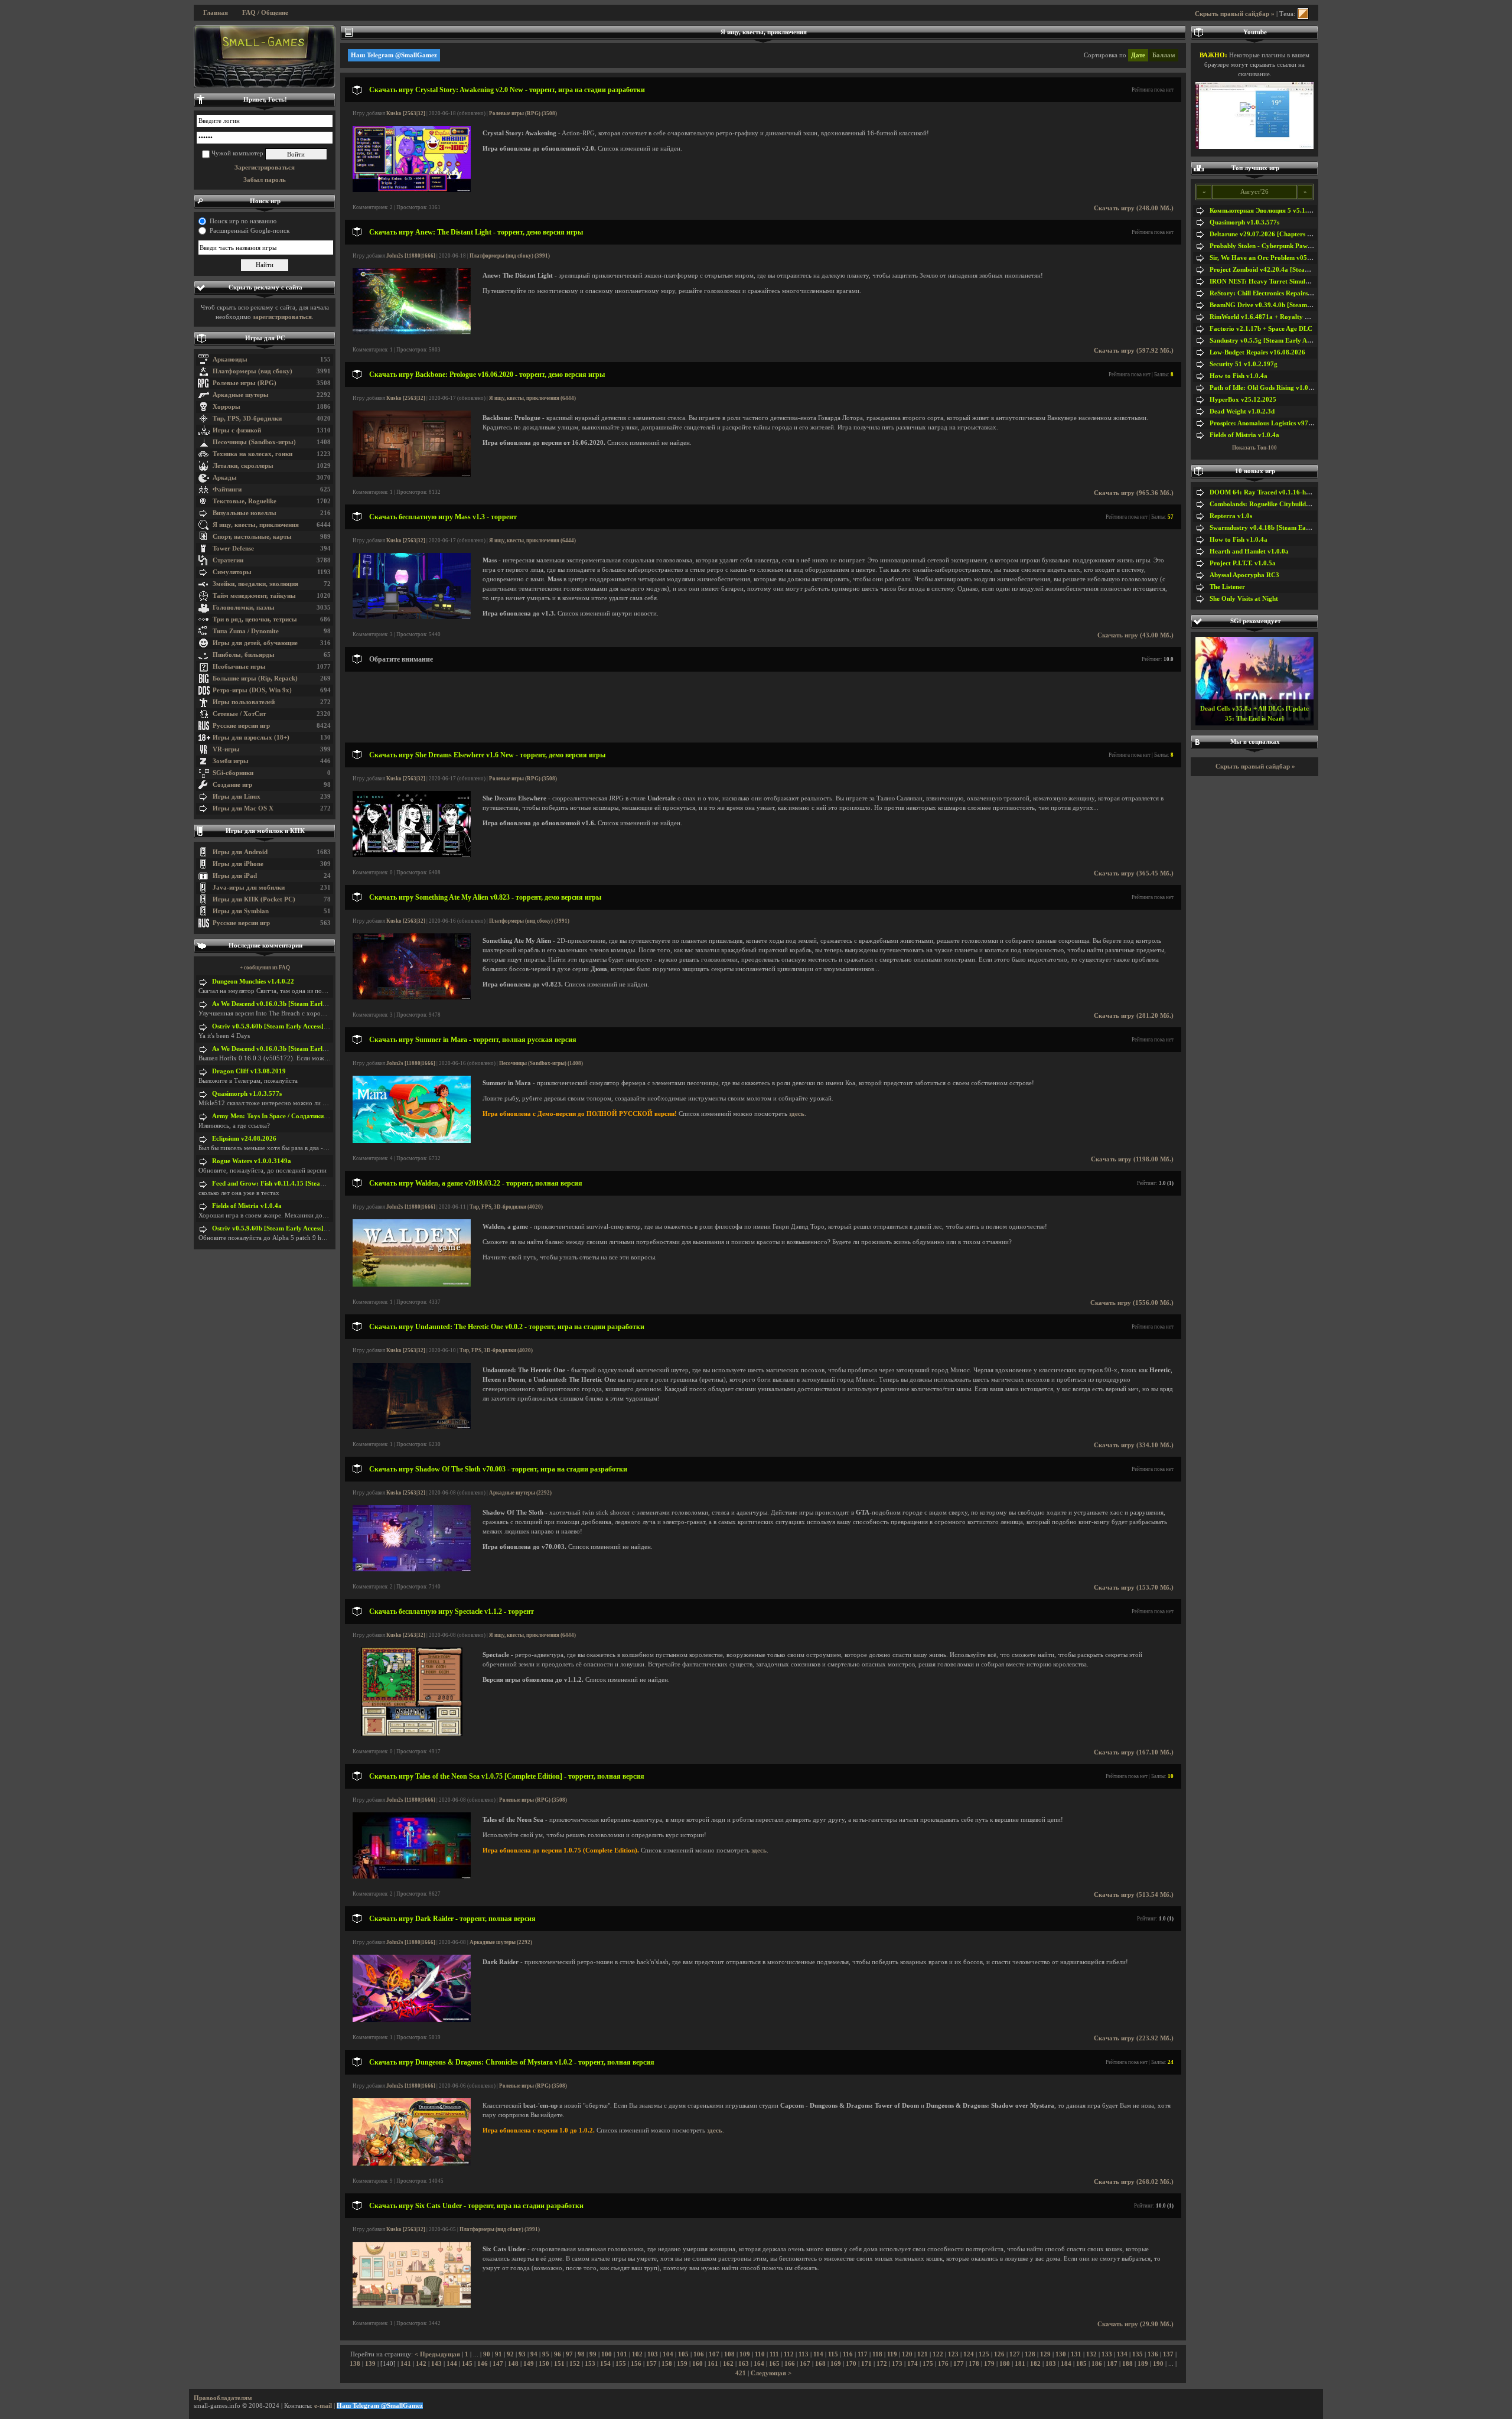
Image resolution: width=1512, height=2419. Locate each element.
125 (984, 2354)
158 (667, 2364)
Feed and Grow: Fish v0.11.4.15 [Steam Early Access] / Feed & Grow (311, 1184)
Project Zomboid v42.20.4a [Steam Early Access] (1280, 270)
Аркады (225, 478)
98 (581, 2354)
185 (1081, 2364)
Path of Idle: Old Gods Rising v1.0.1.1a (1266, 388)
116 (848, 2354)
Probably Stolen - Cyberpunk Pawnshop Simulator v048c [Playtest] (1306, 246)
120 (907, 2354)
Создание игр (232, 785)
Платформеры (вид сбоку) (252, 371)
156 (636, 2364)
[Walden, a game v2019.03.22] (412, 1285)
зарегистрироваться (282, 317)
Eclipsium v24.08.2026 (244, 1139)
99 (593, 2354)
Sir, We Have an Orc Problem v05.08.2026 (1271, 258)
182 (1035, 2364)
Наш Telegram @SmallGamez (394, 55)
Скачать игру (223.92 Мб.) (1134, 2038)
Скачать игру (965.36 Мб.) (1134, 493)
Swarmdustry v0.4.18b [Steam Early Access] (1273, 528)
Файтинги (227, 489)
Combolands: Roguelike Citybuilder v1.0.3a (1272, 504)
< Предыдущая (437, 2354)
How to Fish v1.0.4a (1239, 376)
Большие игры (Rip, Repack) (255, 678)
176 (943, 2364)
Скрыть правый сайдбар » (1235, 14)
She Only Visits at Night (1244, 599)
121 (923, 2354)
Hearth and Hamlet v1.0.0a (1249, 551)
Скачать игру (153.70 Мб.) (1134, 1588)
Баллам (1164, 55)
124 (969, 2354)
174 (913, 2364)
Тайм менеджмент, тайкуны (254, 596)
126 (999, 2354)
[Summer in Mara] (412, 1141)
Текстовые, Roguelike (245, 501)
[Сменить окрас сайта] (1303, 14)
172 (882, 2364)
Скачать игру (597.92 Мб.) (1134, 351)
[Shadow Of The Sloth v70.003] (412, 1569)
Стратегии (228, 560)
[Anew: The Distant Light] (412, 332)
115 (833, 2354)
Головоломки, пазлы (244, 608)
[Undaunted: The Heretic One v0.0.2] (412, 1427)
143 (436, 2364)
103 (653, 2354)
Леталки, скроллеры (243, 466)
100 (607, 2354)
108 (729, 2354)
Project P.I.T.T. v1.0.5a (1243, 563)
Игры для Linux (237, 797)
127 (1015, 2354)
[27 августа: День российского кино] (265, 57)
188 (1128, 2364)
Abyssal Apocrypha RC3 (1244, 575)
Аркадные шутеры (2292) (520, 1493)
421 (741, 2373)
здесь (797, 1114)
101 (622, 2354)
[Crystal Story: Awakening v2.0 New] (412, 190)
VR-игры (226, 749)
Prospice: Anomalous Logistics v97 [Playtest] (1274, 423)
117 (863, 2354)
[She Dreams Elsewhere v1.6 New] (412, 855)
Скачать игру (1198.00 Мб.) (1132, 1159)
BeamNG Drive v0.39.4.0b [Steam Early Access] (1278, 305)
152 (575, 2364)
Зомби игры (231, 761)
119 (892, 2354)
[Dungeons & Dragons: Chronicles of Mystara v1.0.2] (412, 2164)
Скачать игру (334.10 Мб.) (1134, 1445)
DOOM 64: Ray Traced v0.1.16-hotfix (1265, 492)
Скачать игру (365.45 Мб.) (1134, 873)
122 (938, 2354)
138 (355, 2364)
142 (421, 2364)
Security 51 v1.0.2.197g (1244, 364)
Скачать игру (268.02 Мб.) (1134, 2182)
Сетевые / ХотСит (239, 714)
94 (534, 2354)
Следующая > (771, 2373)
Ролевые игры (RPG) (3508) (523, 113)
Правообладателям (223, 2398)
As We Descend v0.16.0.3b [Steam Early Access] (280, 1004)
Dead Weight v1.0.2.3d (1242, 411)
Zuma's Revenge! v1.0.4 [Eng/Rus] (1255, 719)
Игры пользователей (244, 702)
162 (728, 2364)
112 (789, 2354)
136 (1153, 2354)
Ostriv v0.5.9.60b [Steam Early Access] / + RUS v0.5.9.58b (296, 1026)
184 (1066, 2364)
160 (698, 2364)
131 (1076, 2354)
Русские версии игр (241, 726)
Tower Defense (233, 548)
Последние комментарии (265, 945)
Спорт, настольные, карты (252, 537)
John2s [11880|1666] (411, 256)
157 (651, 2364)
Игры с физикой (237, 430)
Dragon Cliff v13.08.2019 (249, 1071)
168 (820, 2364)
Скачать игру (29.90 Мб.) (1135, 2324)
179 (989, 2364)
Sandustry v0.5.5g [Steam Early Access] (1266, 341)
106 (699, 2354)
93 (522, 2354)
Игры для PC (265, 338)
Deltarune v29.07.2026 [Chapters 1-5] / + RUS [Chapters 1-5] (1298, 234)
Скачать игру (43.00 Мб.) (1135, 635)
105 (683, 2354)
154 (605, 2364)
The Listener (1227, 587)
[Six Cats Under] (412, 2306)
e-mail (323, 2406)
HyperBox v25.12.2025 (1243, 400)
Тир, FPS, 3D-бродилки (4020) (506, 1207)
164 (759, 2364)
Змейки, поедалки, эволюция (255, 584)
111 (774, 2354)
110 (760, 2354)
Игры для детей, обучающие (255, 643)
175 (928, 2364)
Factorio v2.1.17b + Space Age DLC (1261, 329)
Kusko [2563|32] (406, 113)
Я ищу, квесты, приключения (256, 525)
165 (774, 2364)
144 (452, 2364)
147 (498, 2364)
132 (1091, 2354)
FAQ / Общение (265, 13)
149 (529, 2364)
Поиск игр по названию (243, 221)
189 (1143, 2364)
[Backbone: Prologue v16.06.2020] (412, 475)
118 (877, 2354)
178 (974, 2364)
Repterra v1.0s (1231, 516)
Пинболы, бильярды (244, 655)
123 (953, 2354)
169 (836, 2364)
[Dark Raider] (412, 2020)
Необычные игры (239, 667)
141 (406, 2364)
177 (959, 2364)
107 (714, 2354)
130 (1061, 2354)
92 (510, 2354)
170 (851, 2364)
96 (558, 2354)
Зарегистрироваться (265, 167)
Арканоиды (230, 359)
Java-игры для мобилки (249, 888)
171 (866, 2364)
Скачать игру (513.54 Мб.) (1134, 1895)
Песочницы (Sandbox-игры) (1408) (541, 1063)
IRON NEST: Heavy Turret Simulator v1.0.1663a (1280, 281)
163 (744, 2364)
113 (804, 2354)
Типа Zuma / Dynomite (246, 631)
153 (590, 2364)
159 (682, 2364)
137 (1168, 2354)
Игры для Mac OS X (243, 808)
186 (1097, 2364)
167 (805, 2364)
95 (546, 2354)
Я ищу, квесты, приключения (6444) (532, 398)
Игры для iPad (235, 876)
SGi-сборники (233, 773)
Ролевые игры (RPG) (245, 383)
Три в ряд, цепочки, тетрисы (255, 619)
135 (1138, 2354)
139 (370, 2364)
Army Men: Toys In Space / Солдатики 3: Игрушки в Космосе (302, 1116)
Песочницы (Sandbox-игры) (254, 442)
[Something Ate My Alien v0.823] (412, 997)
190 (1158, 2364)
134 (1122, 2354)
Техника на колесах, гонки (252, 454)
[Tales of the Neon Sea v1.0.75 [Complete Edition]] (412, 1876)
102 (637, 2354)
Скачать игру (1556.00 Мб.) (1132, 1303)
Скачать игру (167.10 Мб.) (1134, 1752)
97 (569, 2354)
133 (1107, 2354)
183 (1051, 2364)
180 (1005, 2364)
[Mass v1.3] (412, 617)
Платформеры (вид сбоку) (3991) (510, 256)
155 (621, 2364)
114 (818, 2354)
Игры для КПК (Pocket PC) (254, 899)
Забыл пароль (265, 180)
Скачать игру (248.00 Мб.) (1134, 208)
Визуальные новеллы (245, 513)
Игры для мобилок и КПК (265, 831)
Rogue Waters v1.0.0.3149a (252, 1161)
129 (1045, 2354)
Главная (216, 13)
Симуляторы (232, 572)
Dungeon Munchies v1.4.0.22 (253, 981)
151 (559, 2364)
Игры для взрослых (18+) (251, 738)
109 (745, 2354)
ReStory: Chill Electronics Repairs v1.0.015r (1273, 293)
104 (668, 2354)
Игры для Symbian (241, 911)
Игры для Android (240, 852)
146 (483, 2364)
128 (1030, 2354)
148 (513, 2364)
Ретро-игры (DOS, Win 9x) (252, 690)
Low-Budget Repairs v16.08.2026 (1257, 352)
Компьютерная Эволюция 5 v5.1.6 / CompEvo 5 (1280, 211)
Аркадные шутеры (241, 395)
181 (1020, 2364)
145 (467, 2364)
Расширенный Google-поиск (250, 231)
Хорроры (227, 407)
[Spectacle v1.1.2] (411, 1734)
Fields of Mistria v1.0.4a (247, 1206)
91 (498, 2354)
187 (1112, 2364)
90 (487, 2354)
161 (713, 2364)
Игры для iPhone (238, 864)
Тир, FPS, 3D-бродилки (247, 419)
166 (790, 2364)
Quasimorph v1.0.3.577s (247, 1094)
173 (897, 2364)
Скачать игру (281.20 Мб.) (1134, 1016)
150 (544, 2364)
